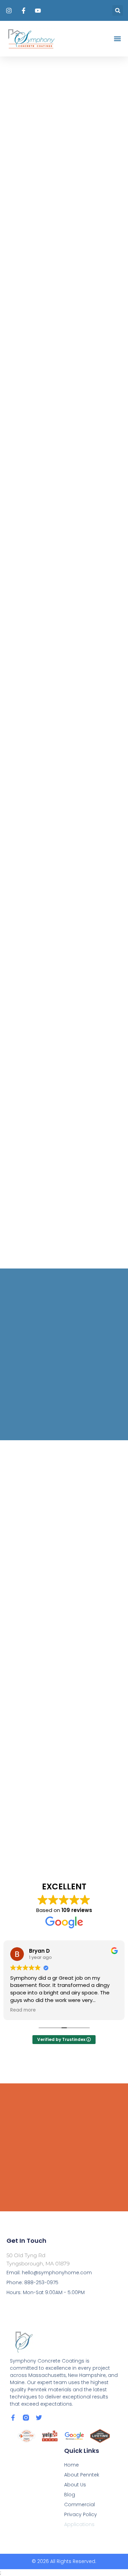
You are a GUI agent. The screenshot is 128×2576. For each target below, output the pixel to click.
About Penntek (82, 2475)
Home (72, 2465)
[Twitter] (39, 2418)
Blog (70, 2495)
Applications (79, 2524)
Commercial (80, 2505)
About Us (75, 2485)
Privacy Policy (81, 2514)
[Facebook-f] (13, 2418)
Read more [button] (23, 2010)
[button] (118, 10)
